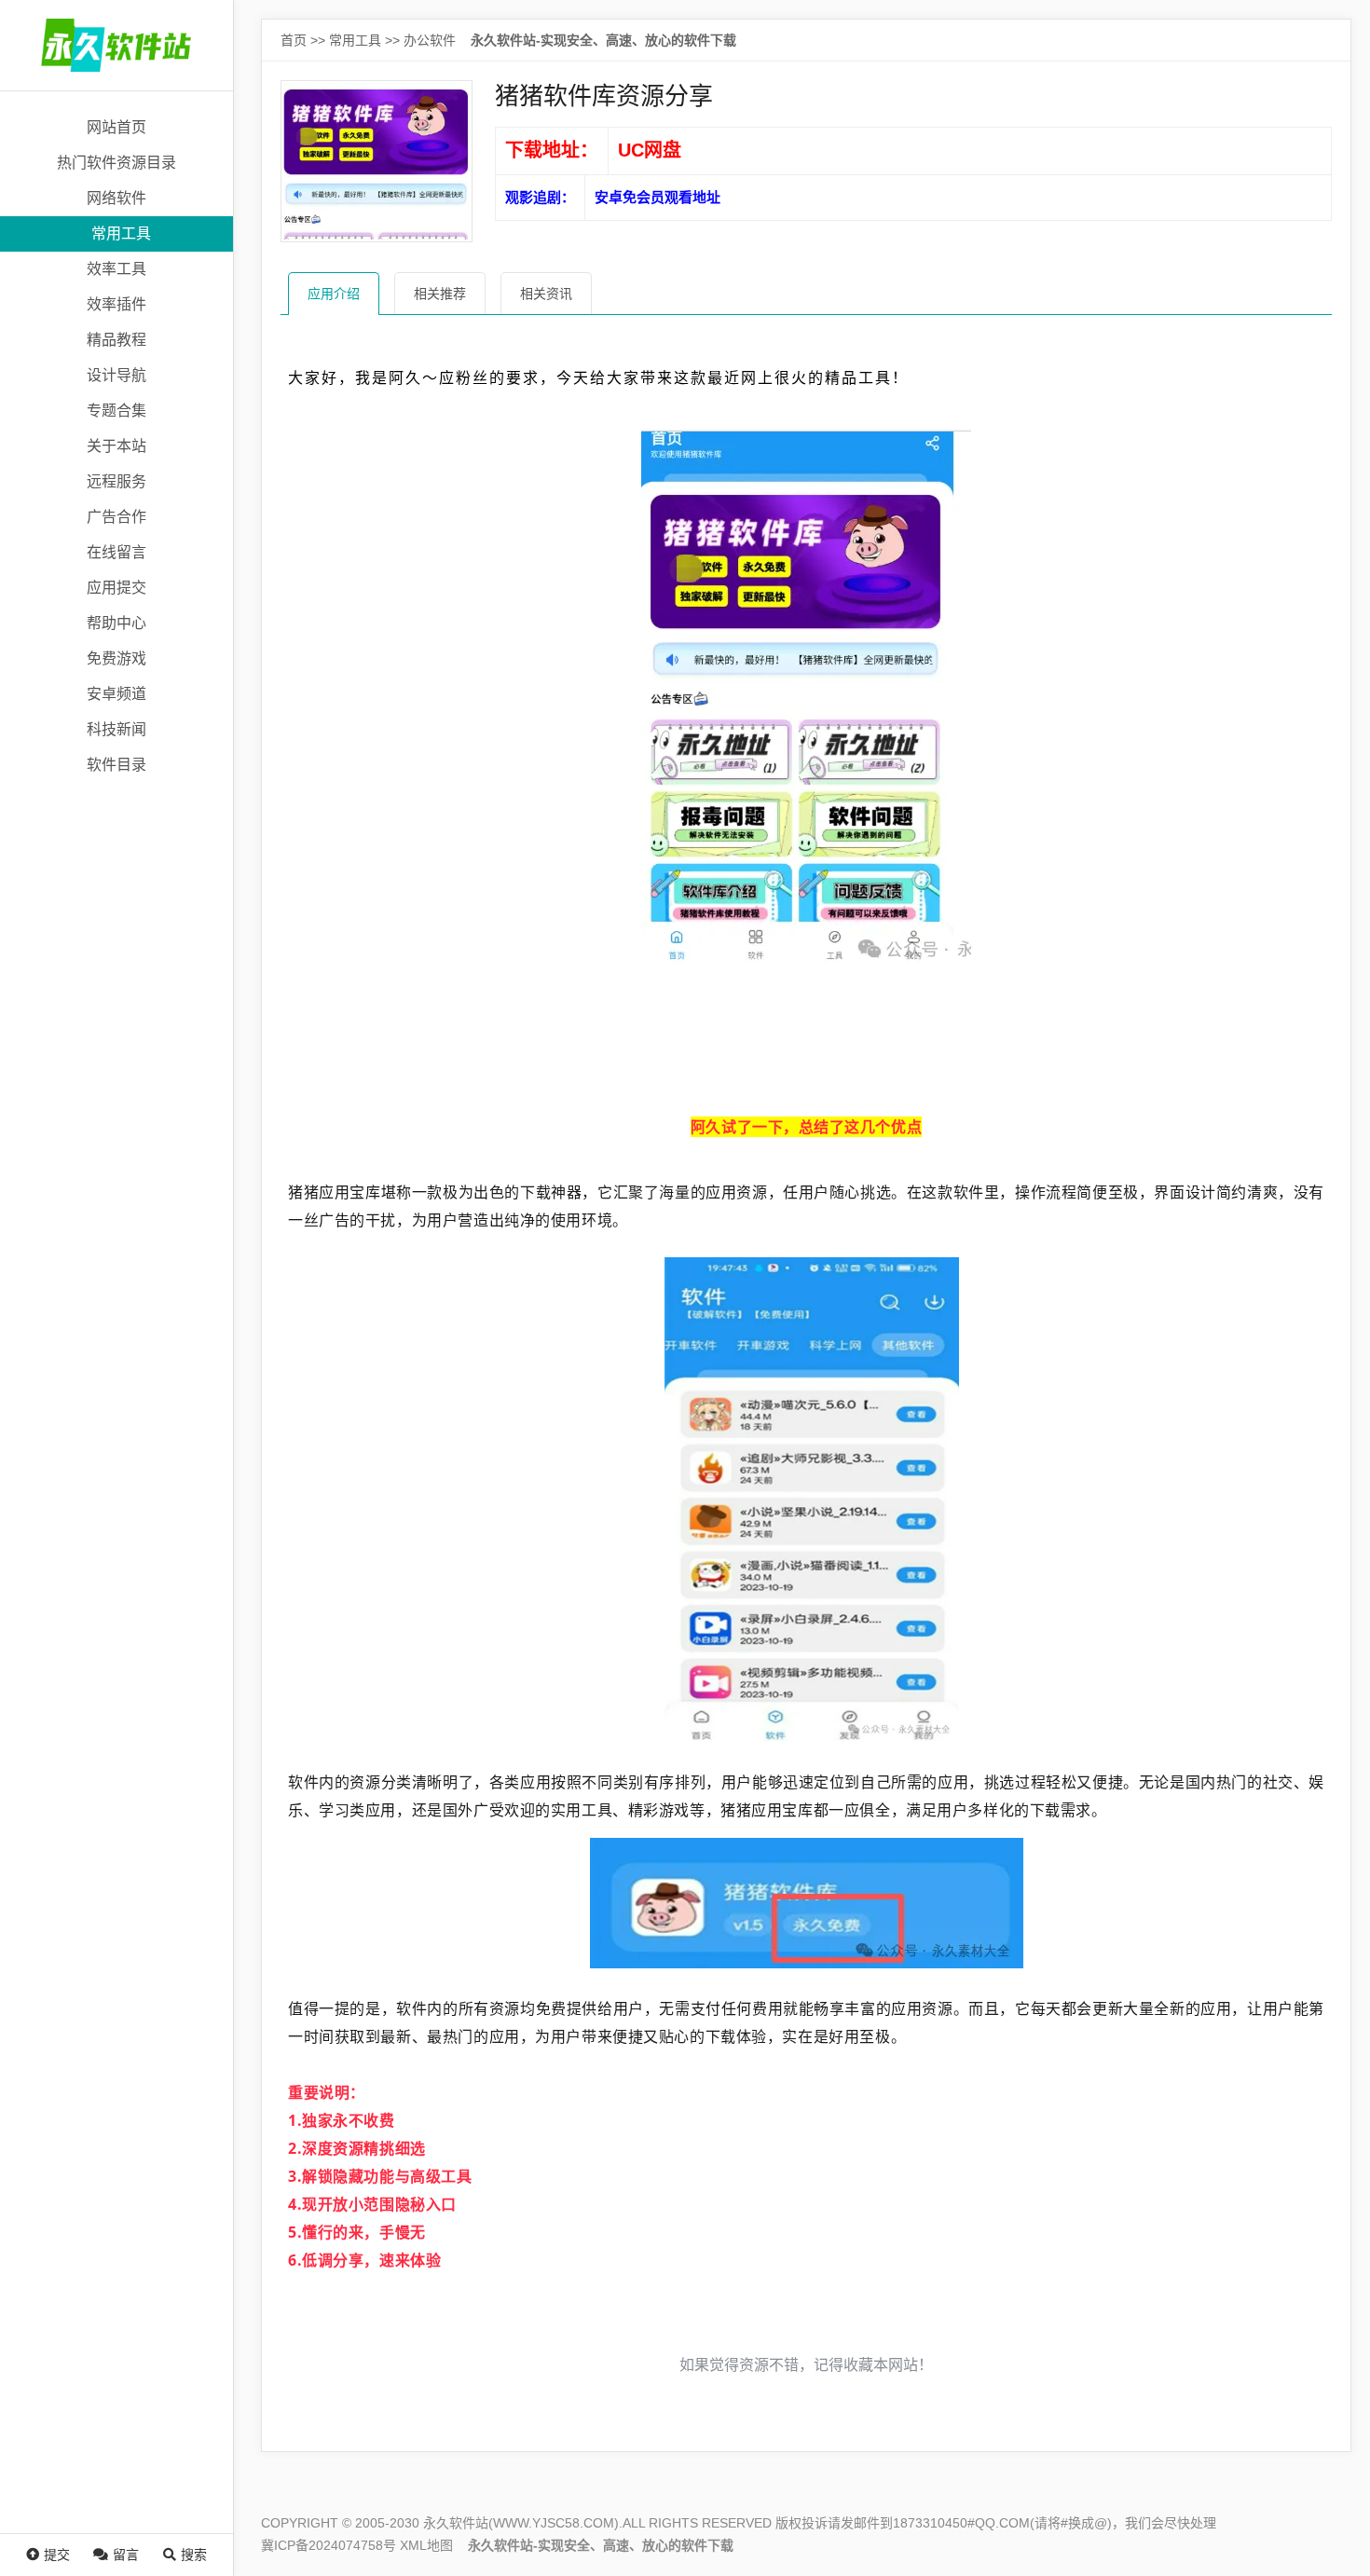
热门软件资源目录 (116, 163)
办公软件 (430, 40)
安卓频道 (116, 694)
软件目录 (116, 765)
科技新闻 (116, 729)
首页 (294, 40)
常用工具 (121, 233)
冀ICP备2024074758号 (329, 2545)
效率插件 (116, 304)
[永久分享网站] (116, 45)
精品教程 (116, 340)
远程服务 (116, 481)
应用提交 (116, 588)
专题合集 (116, 411)
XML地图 (426, 2545)
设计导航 (116, 375)
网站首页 (116, 127)
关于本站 (116, 446)
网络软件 (116, 198)
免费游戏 (116, 658)
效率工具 (116, 269)
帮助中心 (116, 623)
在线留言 (116, 552)
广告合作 (116, 517)
